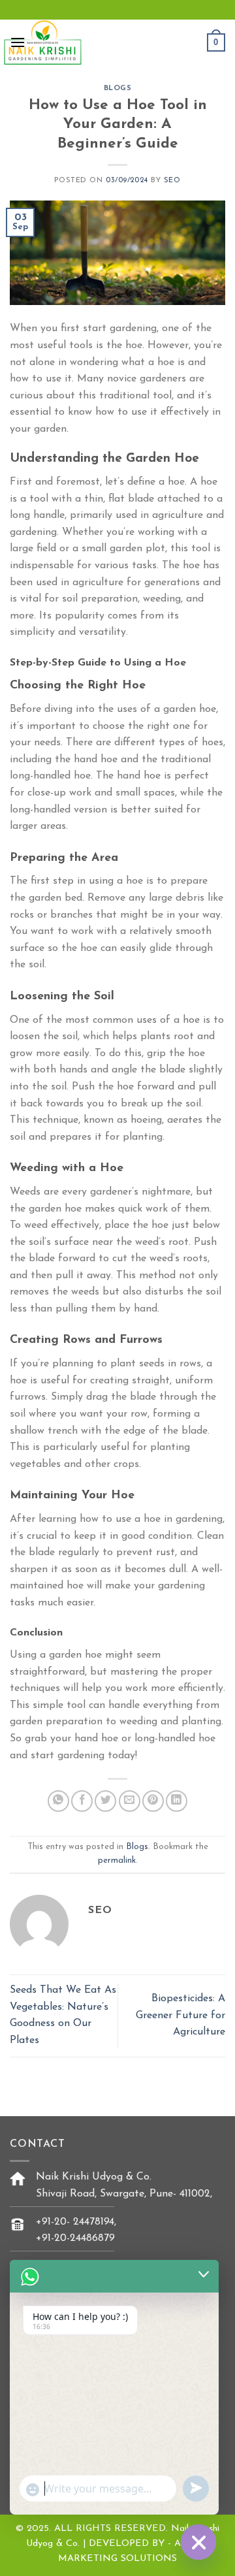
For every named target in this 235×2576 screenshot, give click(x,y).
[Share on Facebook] (82, 1801)
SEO (172, 181)
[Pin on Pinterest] (153, 1801)
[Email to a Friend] (130, 1801)
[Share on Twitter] (105, 1801)
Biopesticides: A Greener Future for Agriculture (180, 2015)
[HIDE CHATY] (198, 2542)
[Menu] (18, 42)
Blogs (118, 89)
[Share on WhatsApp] (58, 1801)
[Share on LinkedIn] (177, 1801)
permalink (117, 1860)
